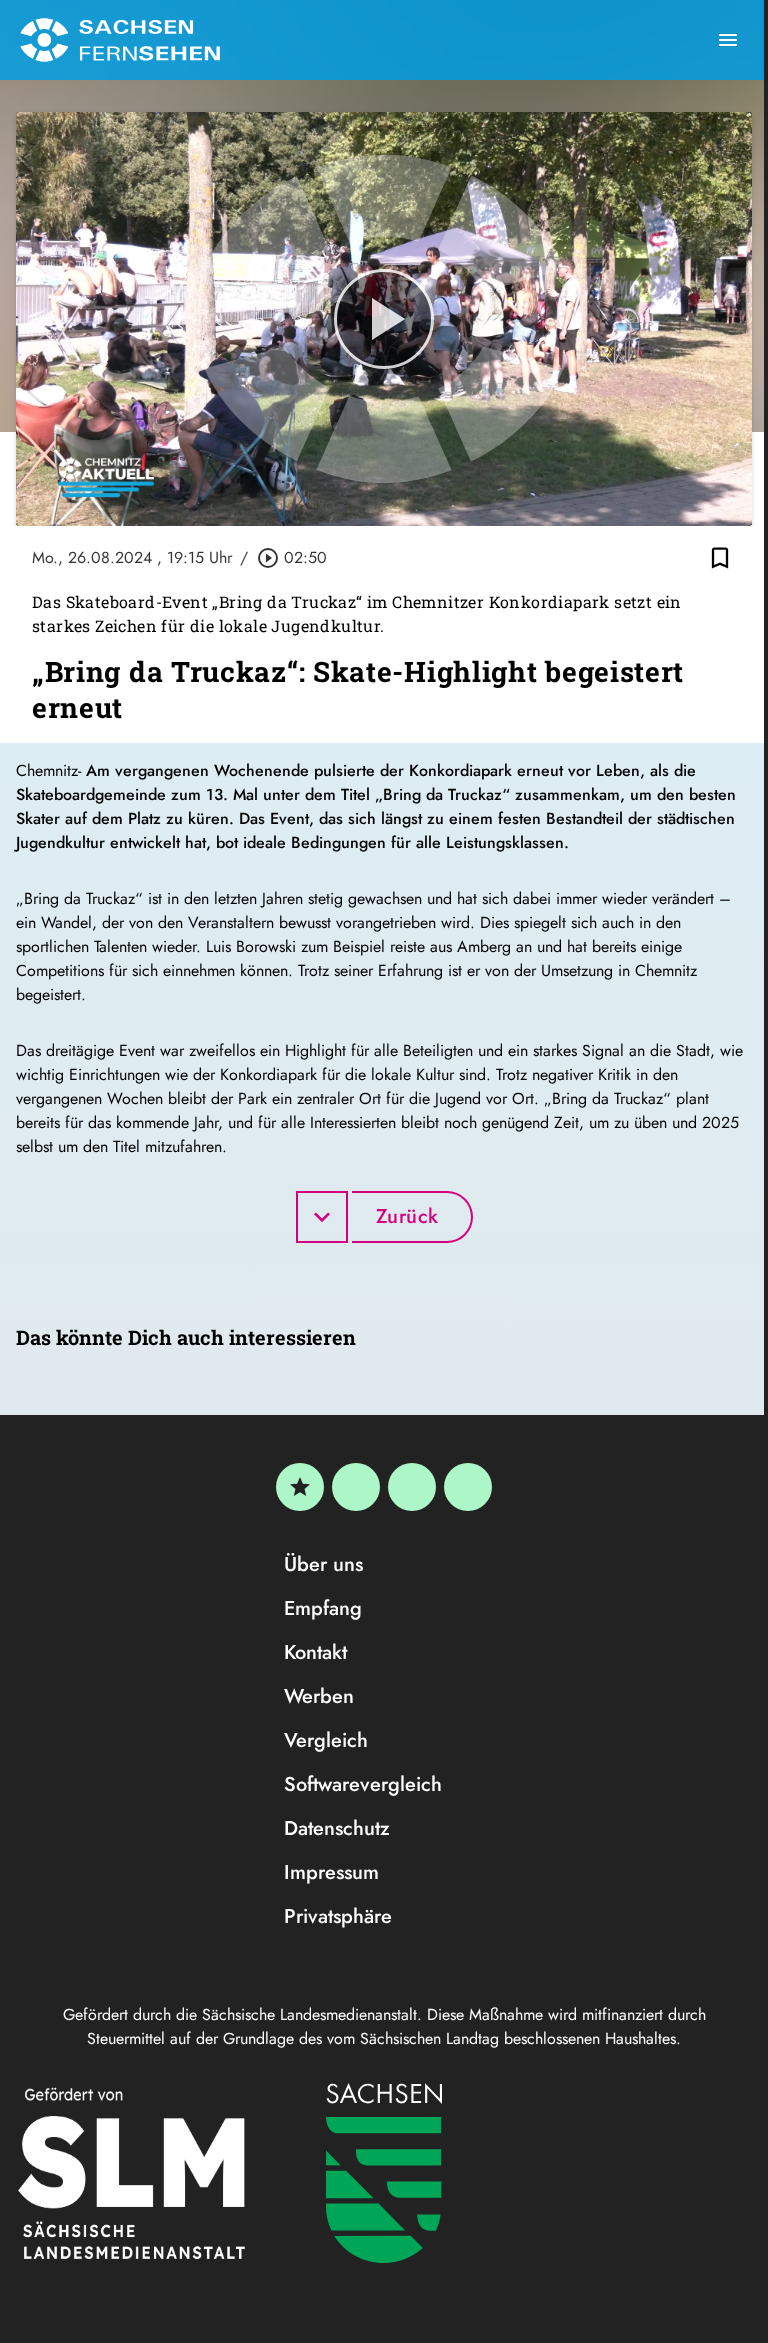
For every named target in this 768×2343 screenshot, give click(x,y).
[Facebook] (356, 1487)
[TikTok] (468, 1487)
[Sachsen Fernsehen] (120, 40)
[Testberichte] (300, 1487)
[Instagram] (412, 1487)
